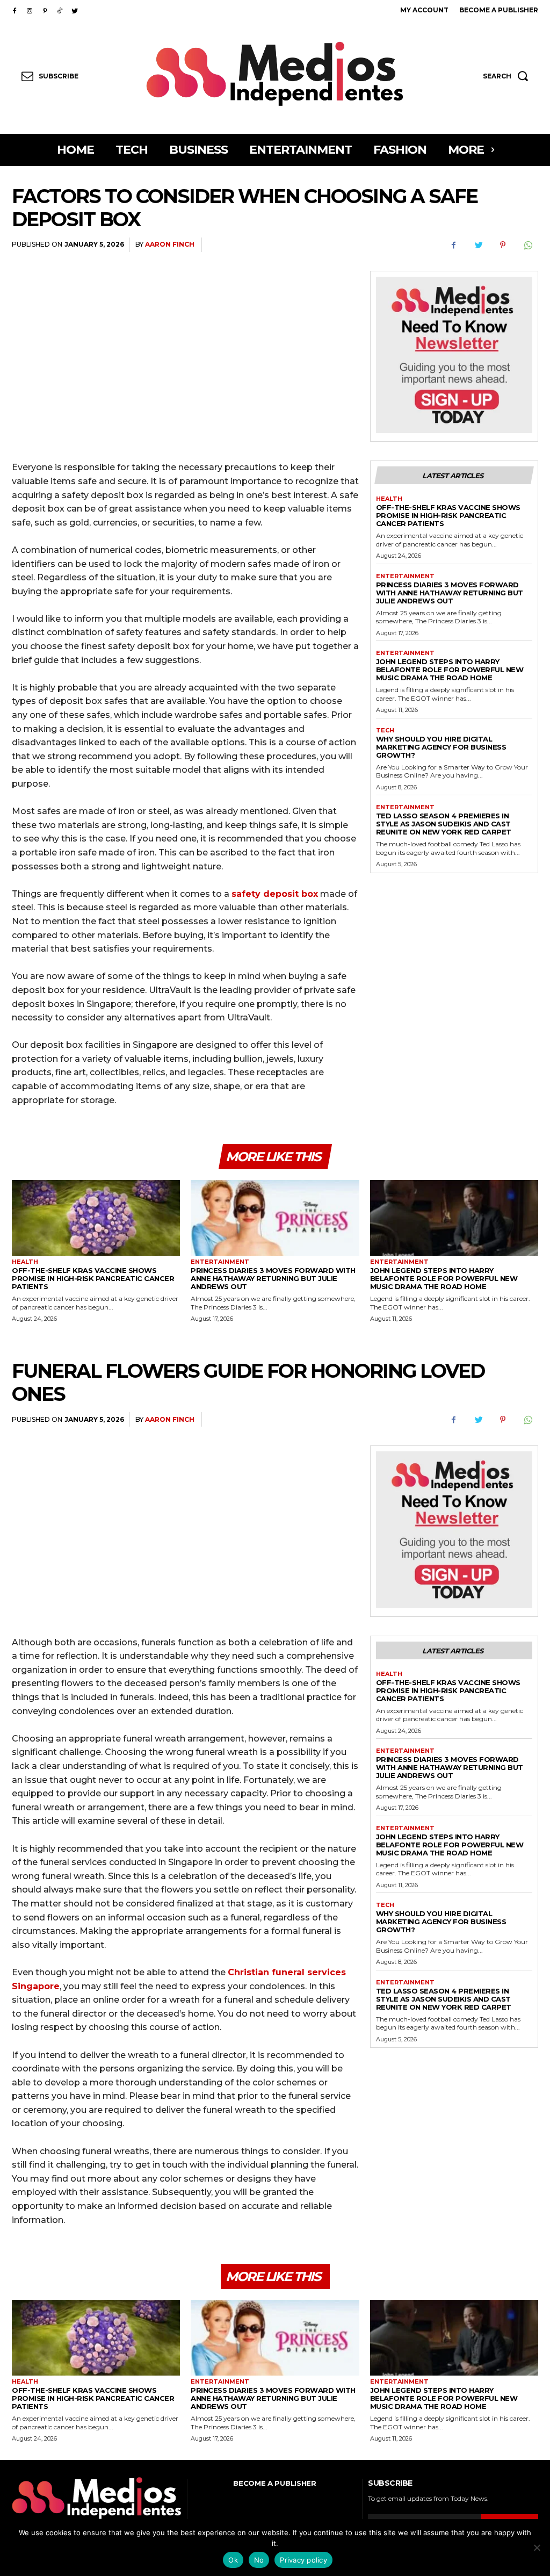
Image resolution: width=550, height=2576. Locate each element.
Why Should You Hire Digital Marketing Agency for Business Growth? (441, 747)
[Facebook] (15, 10)
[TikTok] (60, 10)
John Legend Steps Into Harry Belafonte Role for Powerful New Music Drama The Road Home (450, 670)
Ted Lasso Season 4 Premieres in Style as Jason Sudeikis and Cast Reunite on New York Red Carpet (444, 824)
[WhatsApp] (527, 245)
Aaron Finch (170, 244)
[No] (537, 2548)
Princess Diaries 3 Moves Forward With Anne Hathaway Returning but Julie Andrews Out (450, 593)
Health (389, 499)
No (259, 2560)
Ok (233, 2560)
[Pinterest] (45, 10)
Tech (385, 731)
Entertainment (405, 576)
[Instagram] (30, 10)
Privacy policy (303, 2560)
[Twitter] (75, 10)
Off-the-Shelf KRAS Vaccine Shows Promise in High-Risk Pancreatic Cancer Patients (448, 515)
